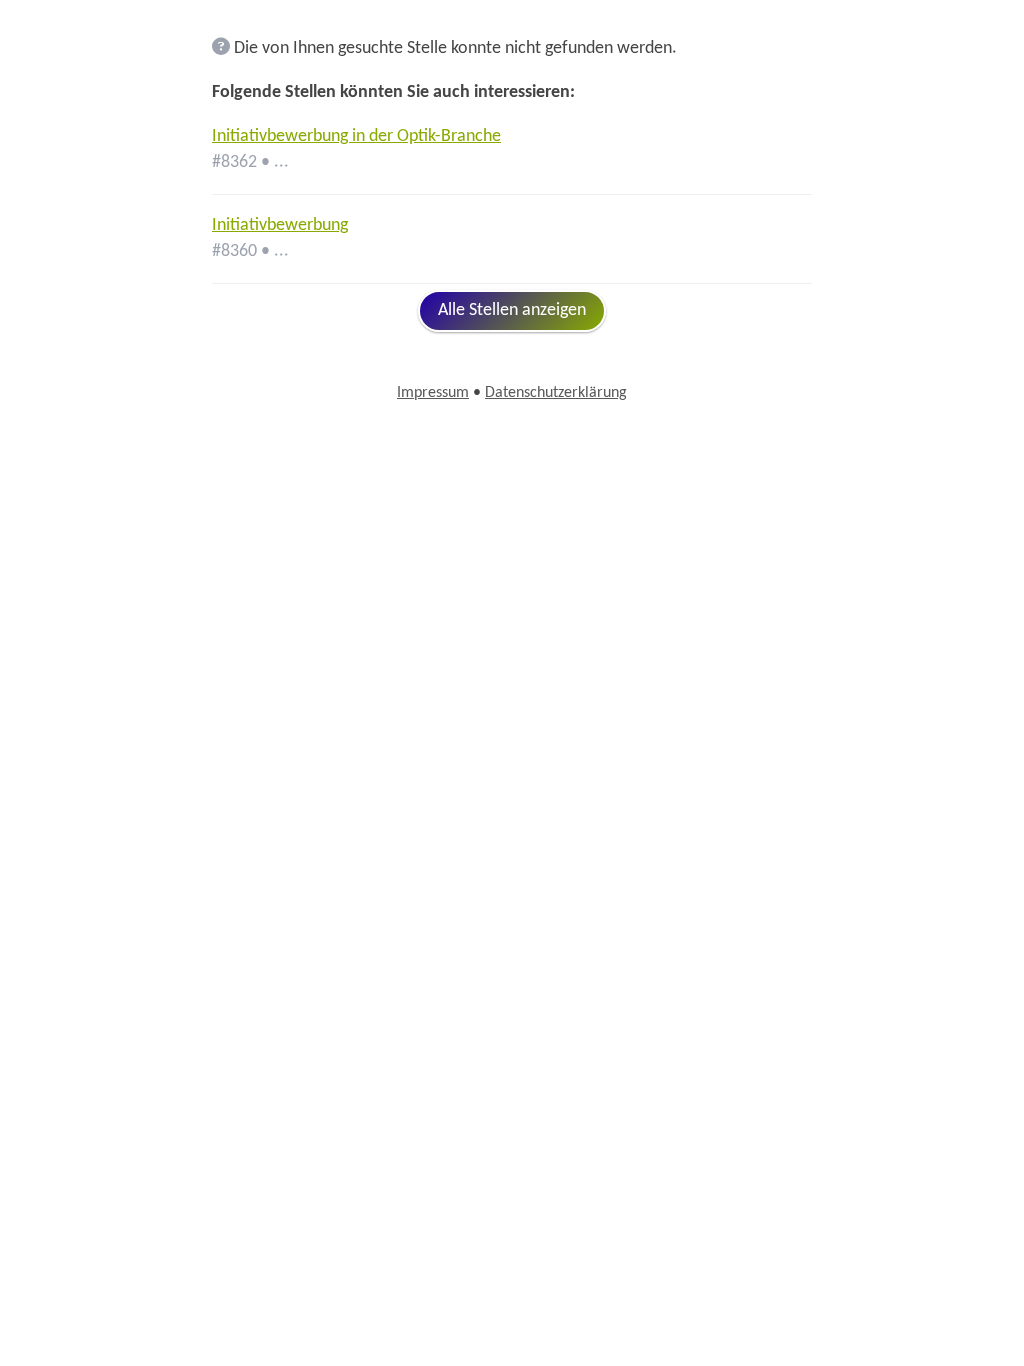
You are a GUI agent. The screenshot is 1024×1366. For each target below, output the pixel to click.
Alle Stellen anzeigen (512, 310)
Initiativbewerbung (280, 225)
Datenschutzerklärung (556, 393)
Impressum (433, 393)
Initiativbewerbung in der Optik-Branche (356, 136)
